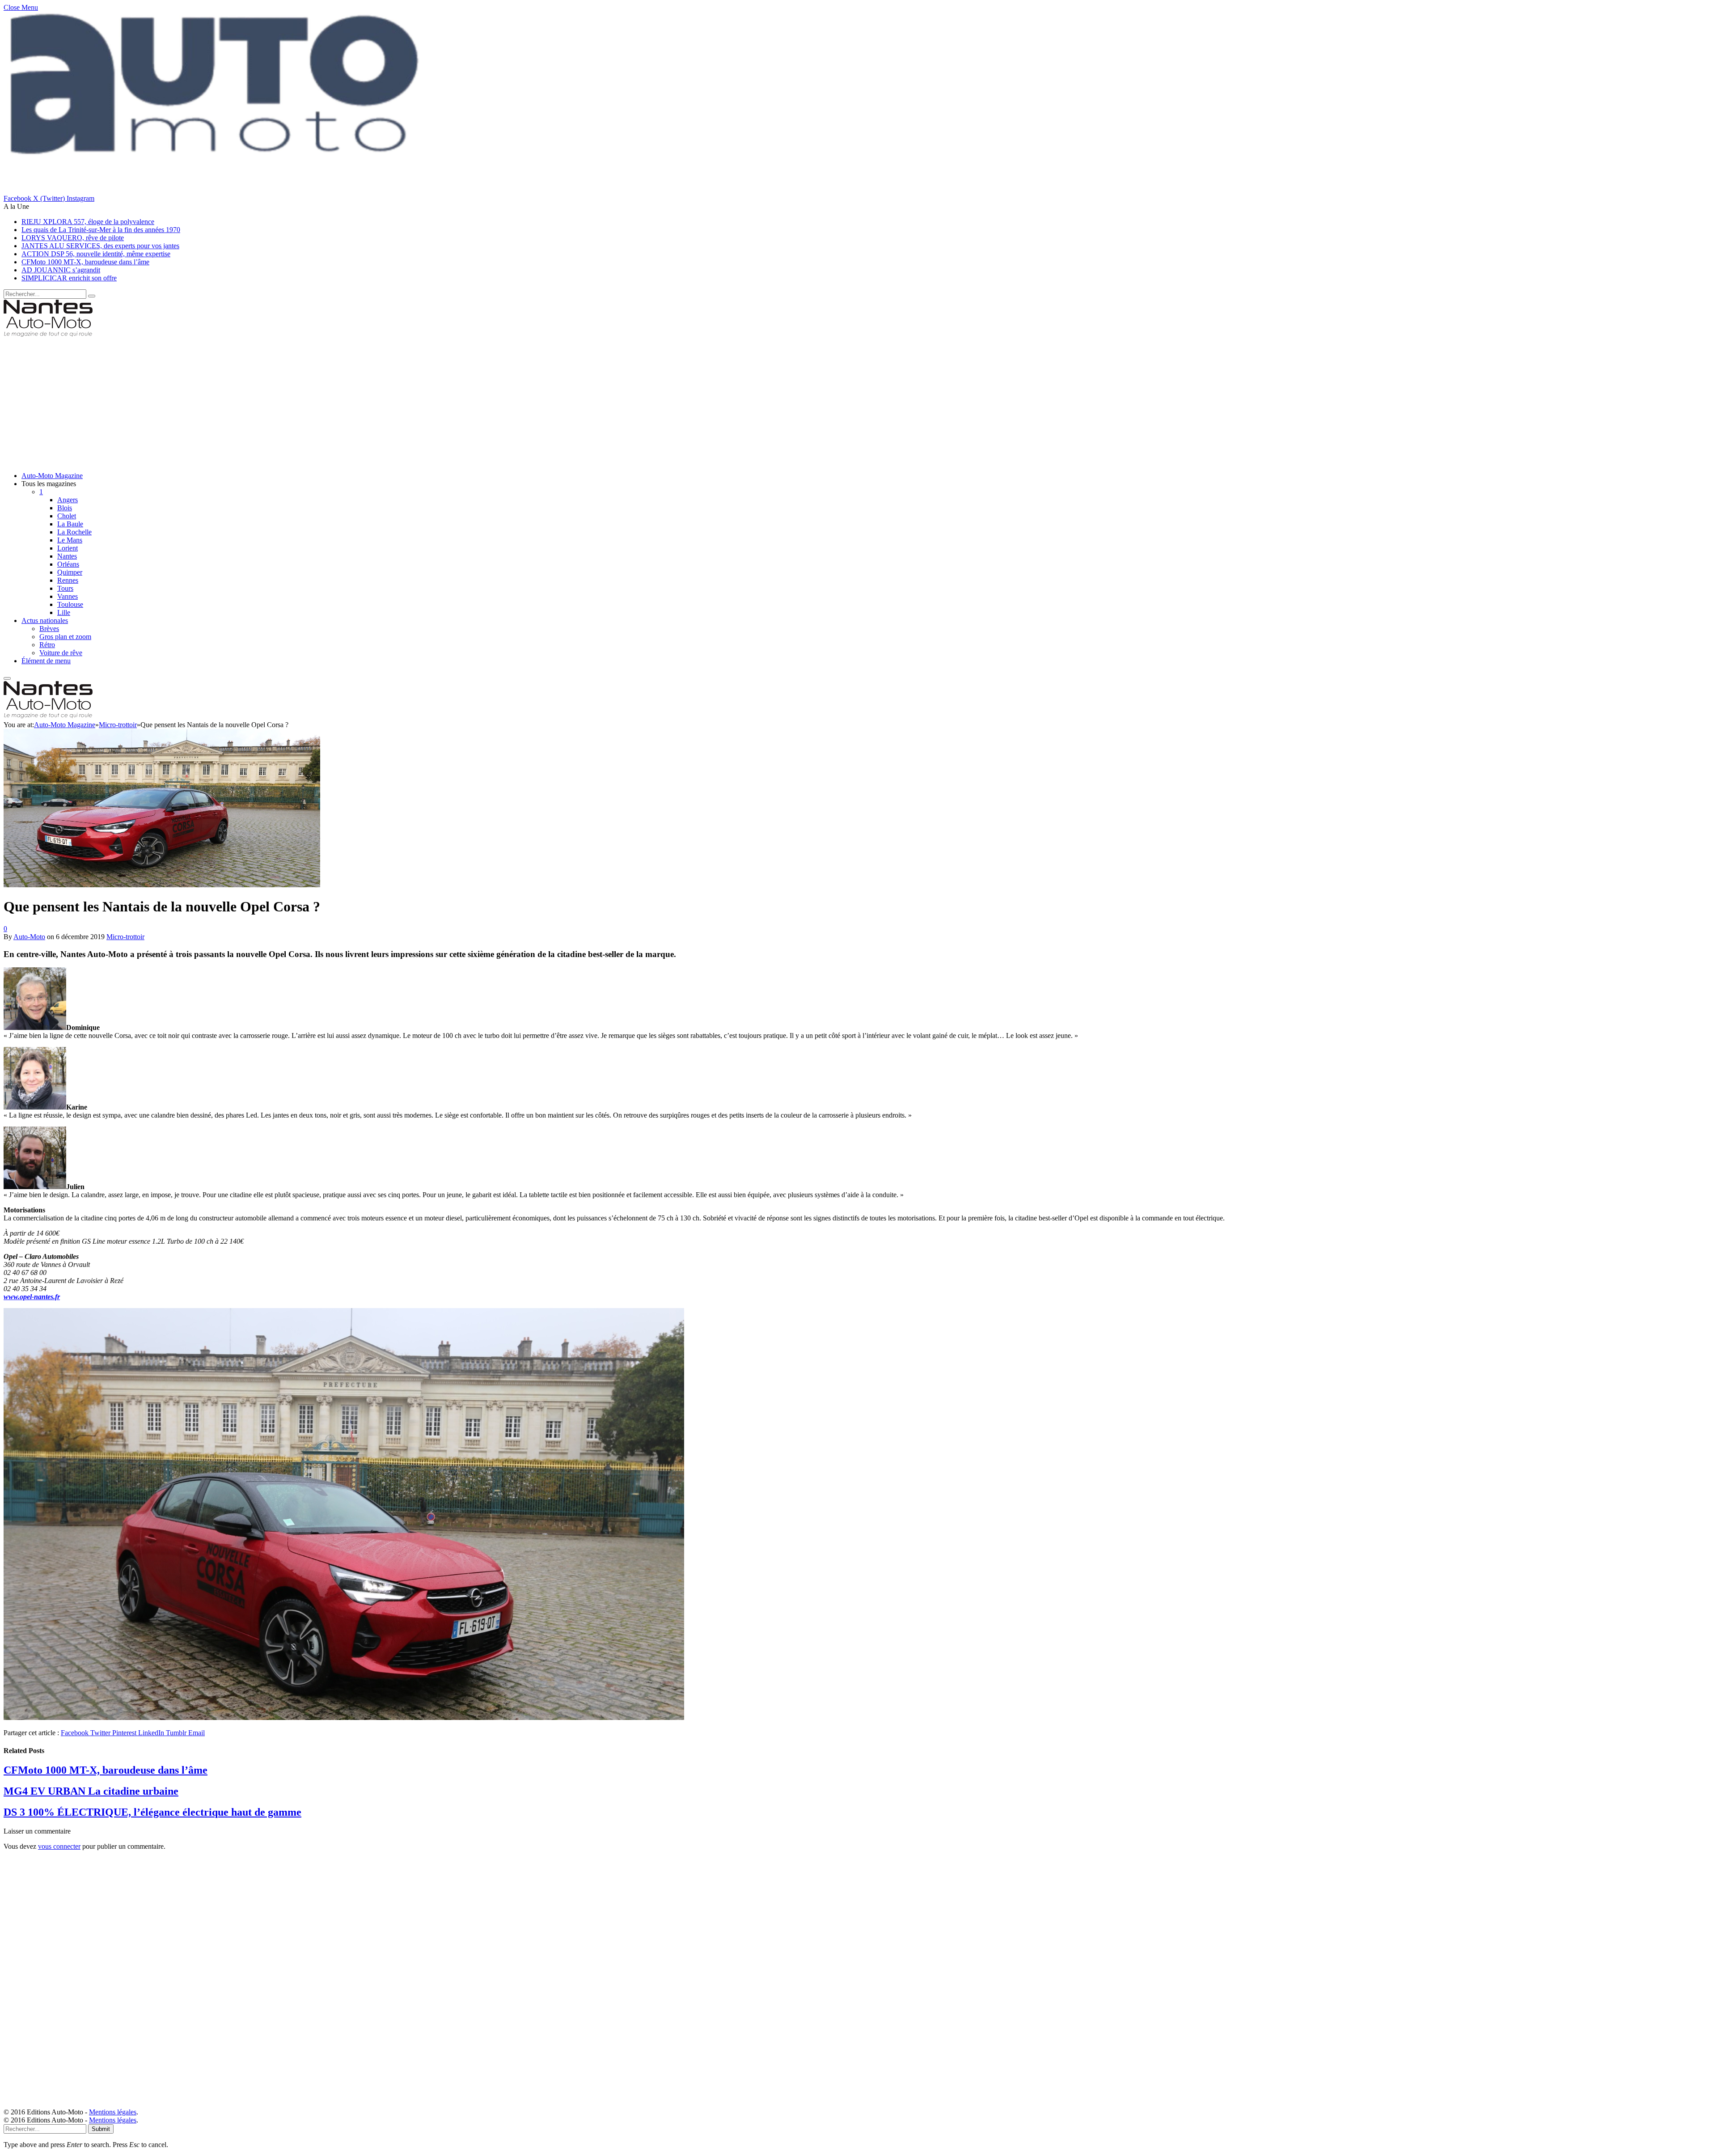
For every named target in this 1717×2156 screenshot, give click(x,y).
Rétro (47, 645)
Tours (65, 588)
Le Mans (70, 540)
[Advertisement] (272, 402)
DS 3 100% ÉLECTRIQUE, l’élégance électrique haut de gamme (152, 1812)
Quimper (70, 572)
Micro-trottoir (125, 937)
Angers (68, 500)
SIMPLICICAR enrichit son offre (69, 278)
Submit (101, 2129)
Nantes (67, 556)
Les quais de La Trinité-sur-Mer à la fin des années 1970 (101, 230)
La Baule (70, 524)
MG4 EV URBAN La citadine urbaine (91, 1791)
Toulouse (70, 604)
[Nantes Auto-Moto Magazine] (48, 335)
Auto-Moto (29, 937)
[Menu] (7, 678)
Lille (64, 612)
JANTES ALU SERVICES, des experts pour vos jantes (100, 246)
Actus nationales (45, 621)
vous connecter (59, 1846)
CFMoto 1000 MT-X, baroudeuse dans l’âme (85, 262)
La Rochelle (74, 532)
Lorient (68, 548)
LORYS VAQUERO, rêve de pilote (73, 238)
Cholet (67, 516)
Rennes (68, 580)
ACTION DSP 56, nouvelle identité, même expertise (96, 254)
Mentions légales (113, 2112)
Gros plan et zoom (65, 637)
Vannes (68, 596)
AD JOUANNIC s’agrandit (61, 270)
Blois (65, 508)
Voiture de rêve (61, 653)
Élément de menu (46, 661)
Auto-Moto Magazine (52, 476)
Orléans (68, 564)
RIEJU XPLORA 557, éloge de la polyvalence (88, 222)
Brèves (49, 629)
